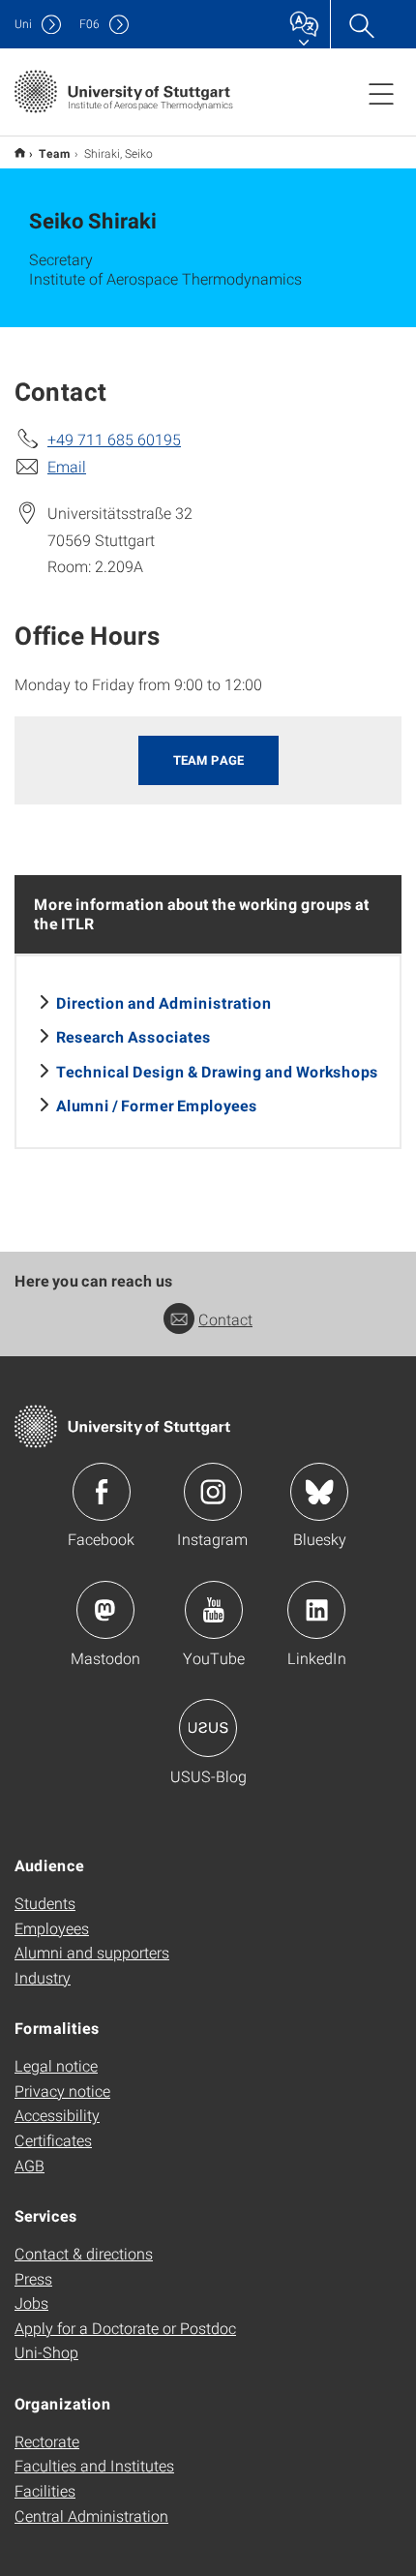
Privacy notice (62, 2091)
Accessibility (57, 2115)
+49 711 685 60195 (114, 439)
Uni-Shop (46, 2352)
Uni (23, 24)
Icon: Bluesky (319, 1492)
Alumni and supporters (92, 1952)
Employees (52, 1928)
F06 (89, 24)
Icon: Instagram (213, 1492)
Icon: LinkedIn (316, 1610)
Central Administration (91, 2515)
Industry (43, 1977)
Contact (225, 1319)
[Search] (361, 24)
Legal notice (56, 2065)
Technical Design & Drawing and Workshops (217, 1071)
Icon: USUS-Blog (208, 1728)
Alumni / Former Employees (157, 1105)
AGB (30, 2165)
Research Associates (134, 1036)
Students (45, 1903)
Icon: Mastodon (105, 1610)
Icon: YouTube (214, 1610)
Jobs (31, 2303)
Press (33, 2278)
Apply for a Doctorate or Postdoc (125, 2328)
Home (20, 152)
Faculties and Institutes (94, 2465)
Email (67, 466)
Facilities (45, 2490)
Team (55, 153)
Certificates (53, 2140)
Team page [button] (208, 760)
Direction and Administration (164, 1002)
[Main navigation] (381, 93)
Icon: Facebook (102, 1492)
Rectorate (47, 2441)
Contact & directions (84, 2253)
